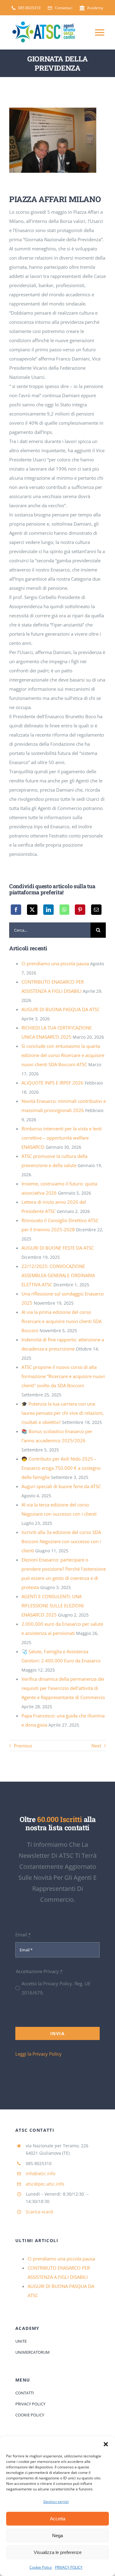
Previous (23, 1746)
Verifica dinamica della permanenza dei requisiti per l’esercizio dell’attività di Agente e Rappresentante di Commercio (63, 1688)
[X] (32, 910)
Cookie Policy (41, 2567)
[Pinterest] (80, 910)
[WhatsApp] (64, 910)
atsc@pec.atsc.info (45, 2184)
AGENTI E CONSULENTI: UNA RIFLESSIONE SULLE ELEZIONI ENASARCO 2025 (53, 1606)
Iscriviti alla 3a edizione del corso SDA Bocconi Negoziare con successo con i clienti (61, 1541)
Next (96, 1746)
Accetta (58, 2519)
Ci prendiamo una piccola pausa (55, 963)
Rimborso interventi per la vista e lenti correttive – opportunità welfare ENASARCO (62, 1138)
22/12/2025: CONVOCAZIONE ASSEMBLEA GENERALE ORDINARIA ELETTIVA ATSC (58, 1275)
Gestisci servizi (56, 2502)
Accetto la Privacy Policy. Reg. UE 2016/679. (56, 1988)
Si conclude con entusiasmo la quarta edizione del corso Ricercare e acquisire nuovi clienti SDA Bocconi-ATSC (63, 1055)
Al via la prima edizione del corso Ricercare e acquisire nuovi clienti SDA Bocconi (61, 1321)
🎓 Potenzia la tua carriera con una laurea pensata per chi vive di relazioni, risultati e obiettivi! (63, 1413)
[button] (106, 2444)
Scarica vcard (39, 2212)
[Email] (96, 910)
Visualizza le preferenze (58, 2552)
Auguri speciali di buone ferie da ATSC (61, 1486)
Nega (57, 2535)
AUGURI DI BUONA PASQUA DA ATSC (61, 1009)
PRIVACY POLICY (69, 2567)
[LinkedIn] (48, 910)
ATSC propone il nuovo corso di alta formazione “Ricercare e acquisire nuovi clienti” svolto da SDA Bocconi (63, 1376)
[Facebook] (16, 910)
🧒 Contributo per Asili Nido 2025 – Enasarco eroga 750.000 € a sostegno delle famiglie (61, 1468)
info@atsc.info (40, 2173)
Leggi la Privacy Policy (38, 2054)
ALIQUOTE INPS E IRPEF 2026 (52, 1083)
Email (23, 1935)
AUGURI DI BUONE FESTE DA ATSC (58, 1248)
